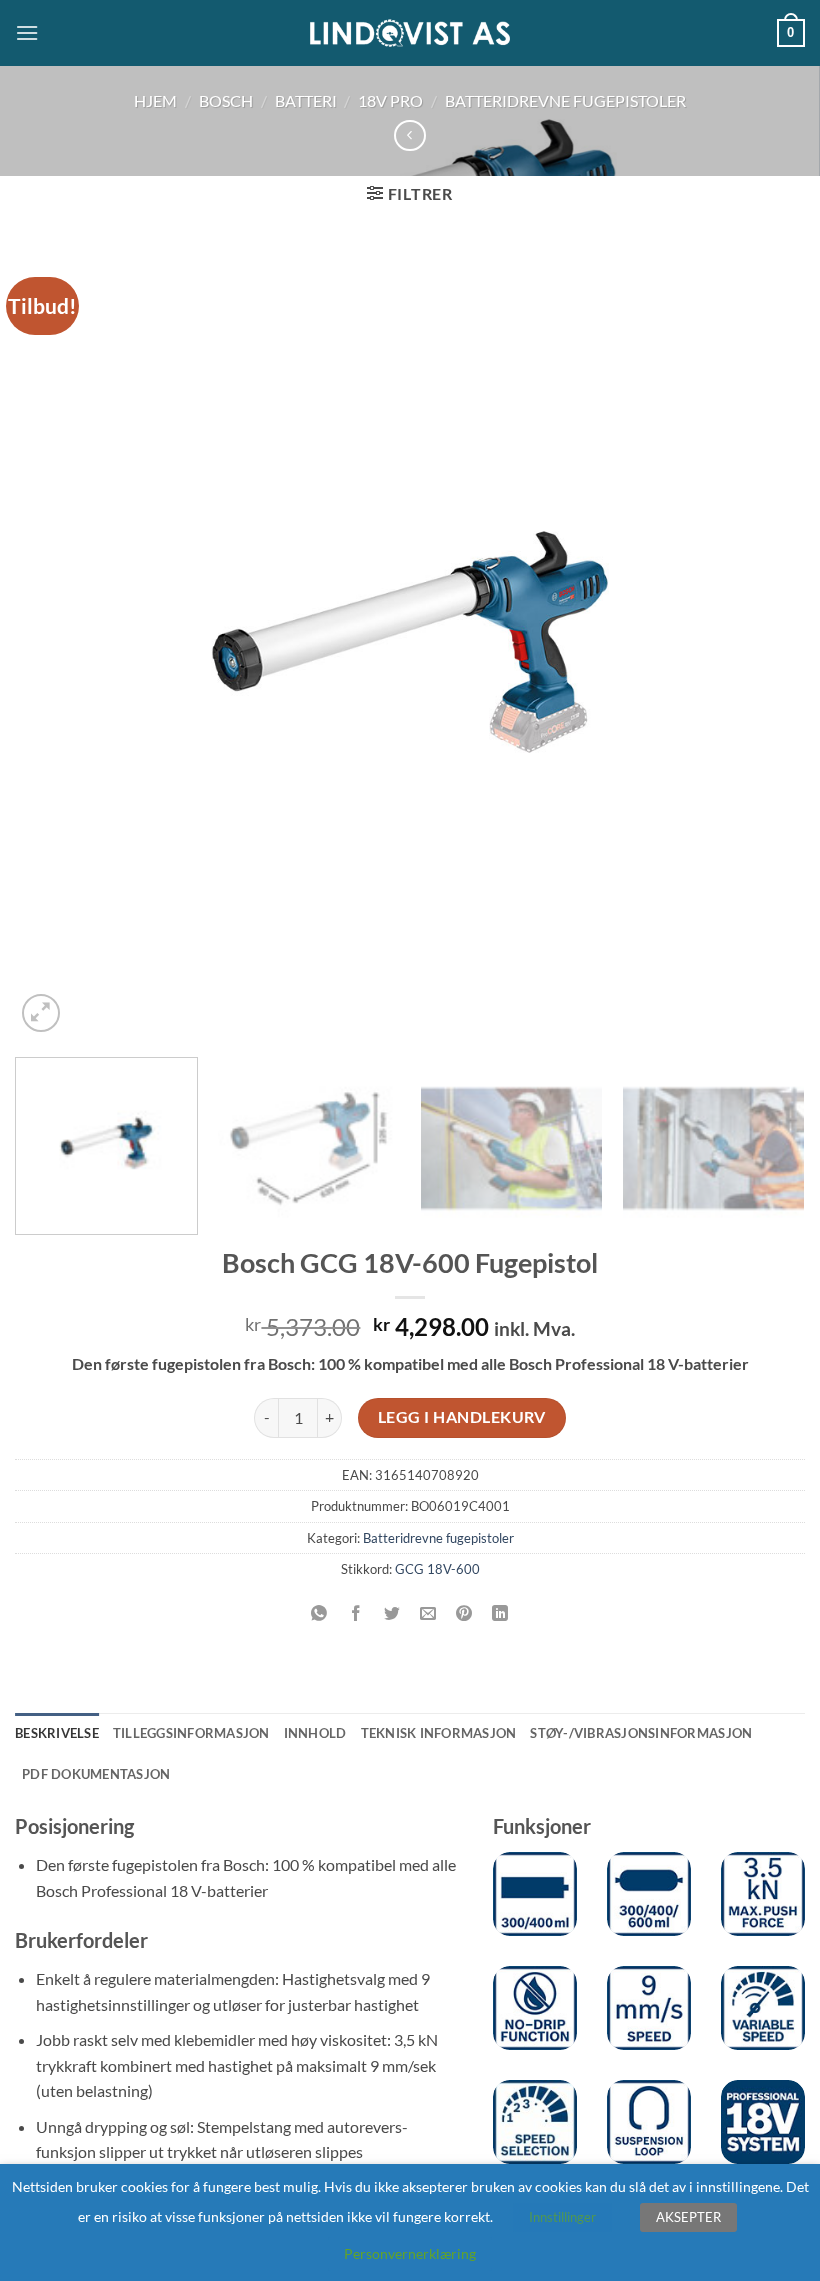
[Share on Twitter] (391, 1613)
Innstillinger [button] (562, 2217)
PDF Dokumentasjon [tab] (96, 1774)
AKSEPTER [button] (688, 2217)
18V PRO (390, 100)
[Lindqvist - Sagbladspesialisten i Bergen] (410, 33)
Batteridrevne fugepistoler (565, 100)
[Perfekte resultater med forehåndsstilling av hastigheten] (535, 2122)
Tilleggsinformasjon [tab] (191, 1733)
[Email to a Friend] (428, 1613)
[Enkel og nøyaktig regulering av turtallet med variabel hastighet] (763, 2008)
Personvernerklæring (410, 2253)
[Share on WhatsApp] (319, 1613)
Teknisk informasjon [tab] (439, 1733)
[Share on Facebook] (355, 1613)
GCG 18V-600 (437, 1569)
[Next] (764, 642)
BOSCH (226, 100)
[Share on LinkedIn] (500, 1613)
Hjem (155, 100)
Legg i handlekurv (462, 1417)
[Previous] (56, 642)
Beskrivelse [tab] (57, 1733)
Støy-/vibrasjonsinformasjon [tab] (641, 1733)
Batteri (306, 100)
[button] (27, 32)
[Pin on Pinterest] (464, 1613)
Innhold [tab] (315, 1733)
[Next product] (409, 135)
